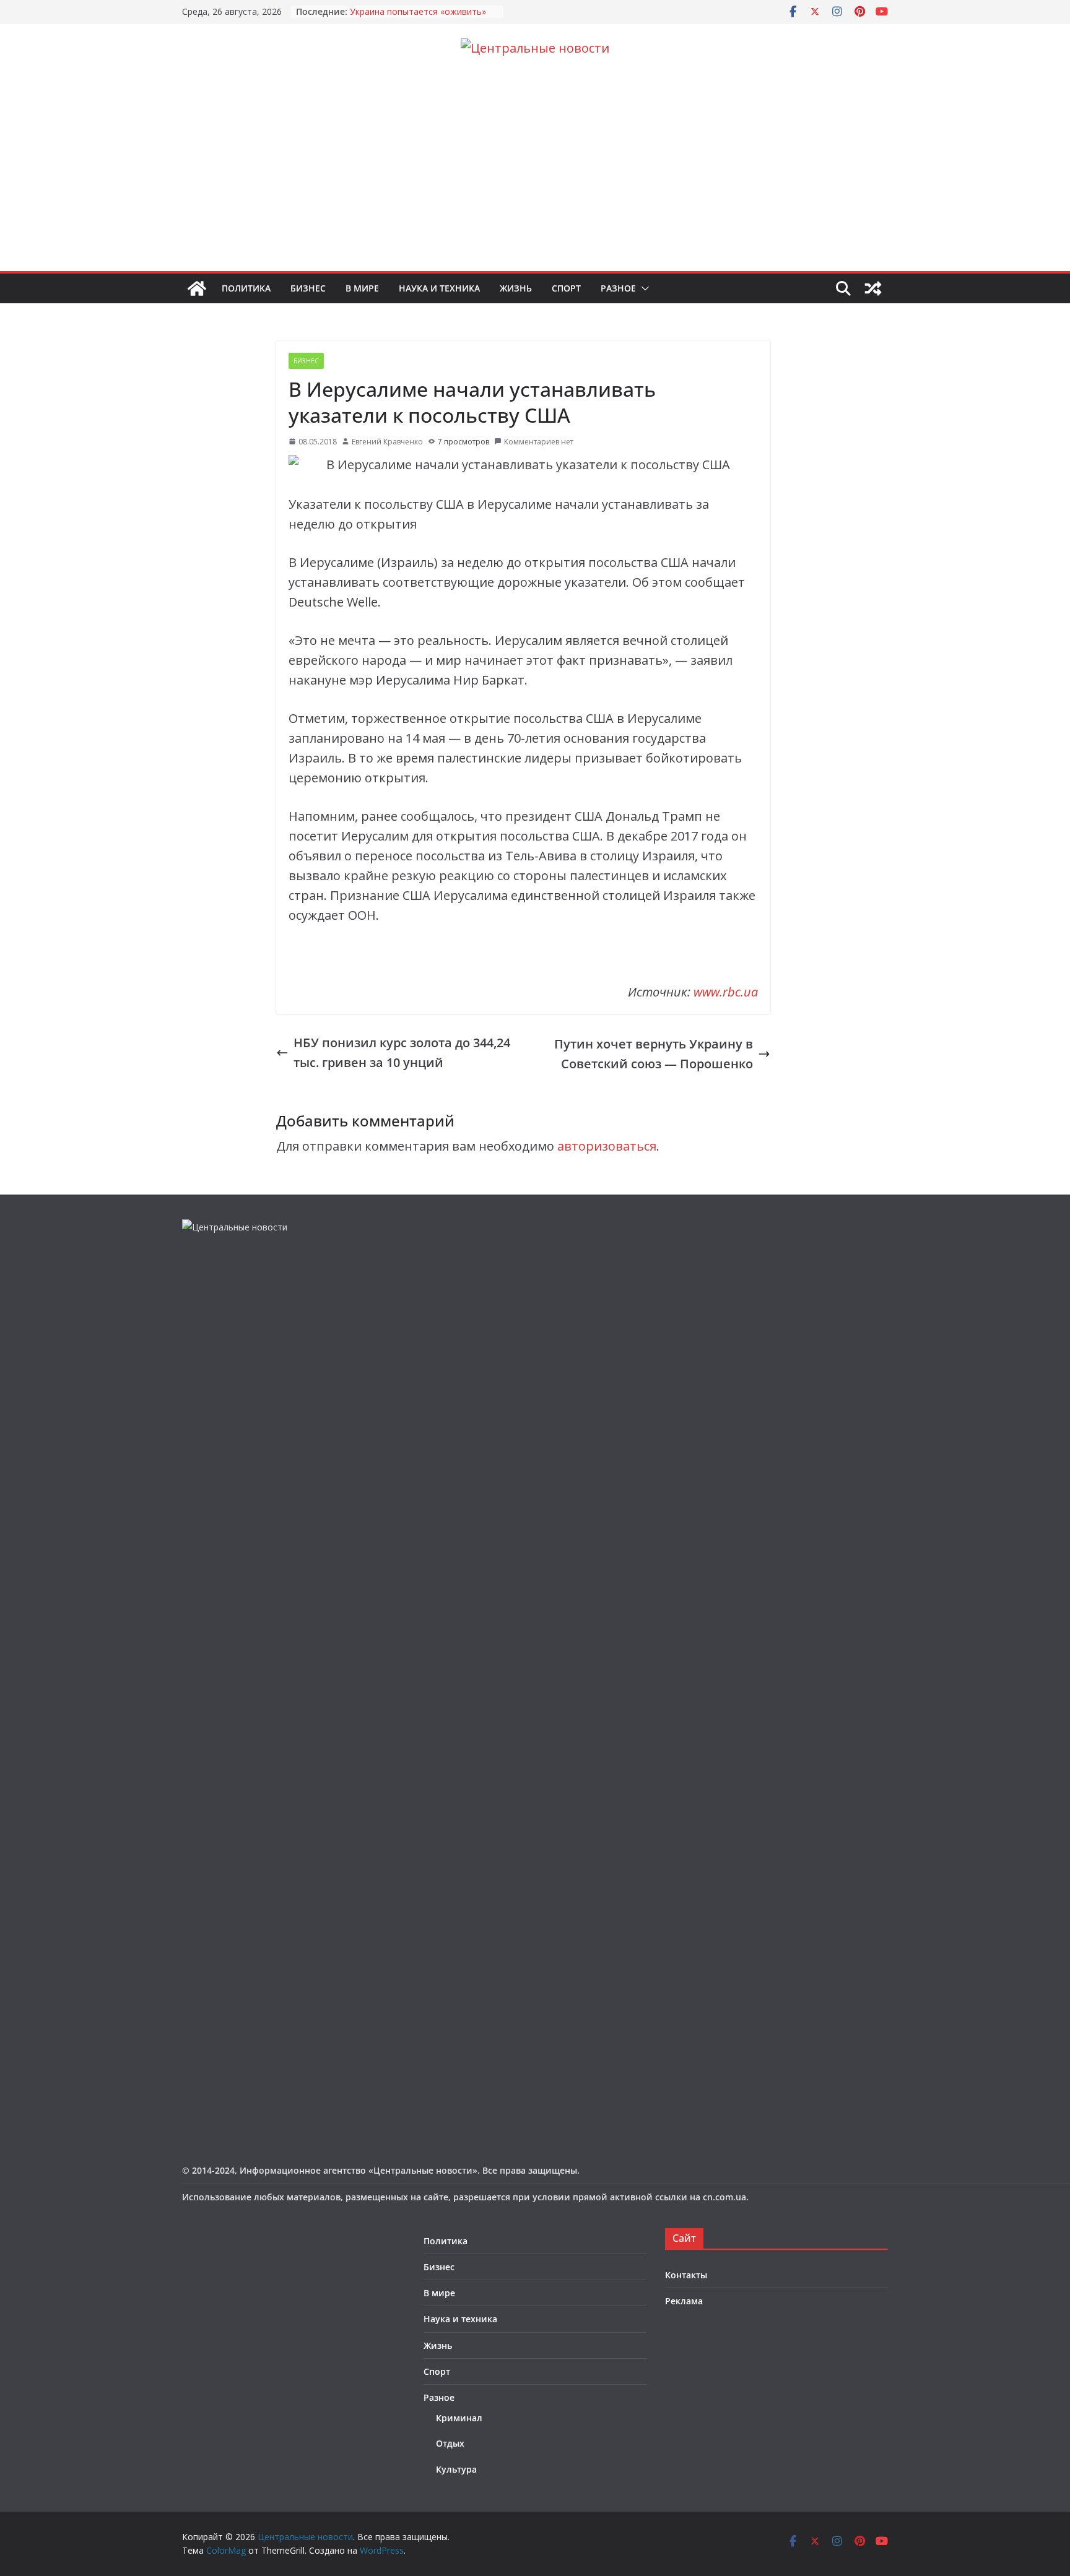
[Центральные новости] (197, 288)
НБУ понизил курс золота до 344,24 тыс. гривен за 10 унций (402, 1052)
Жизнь (516, 288)
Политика (246, 288)
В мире (362, 288)
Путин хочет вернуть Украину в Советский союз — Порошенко (654, 1054)
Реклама (684, 2301)
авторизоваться (607, 1146)
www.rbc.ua (726, 992)
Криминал (459, 2418)
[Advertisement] (535, 178)
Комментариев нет (539, 442)
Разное (618, 288)
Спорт (566, 288)
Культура (456, 2469)
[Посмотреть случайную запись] (873, 288)
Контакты (686, 2275)
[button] (643, 288)
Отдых (450, 2443)
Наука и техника (439, 288)
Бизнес (308, 288)
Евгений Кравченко (387, 442)
